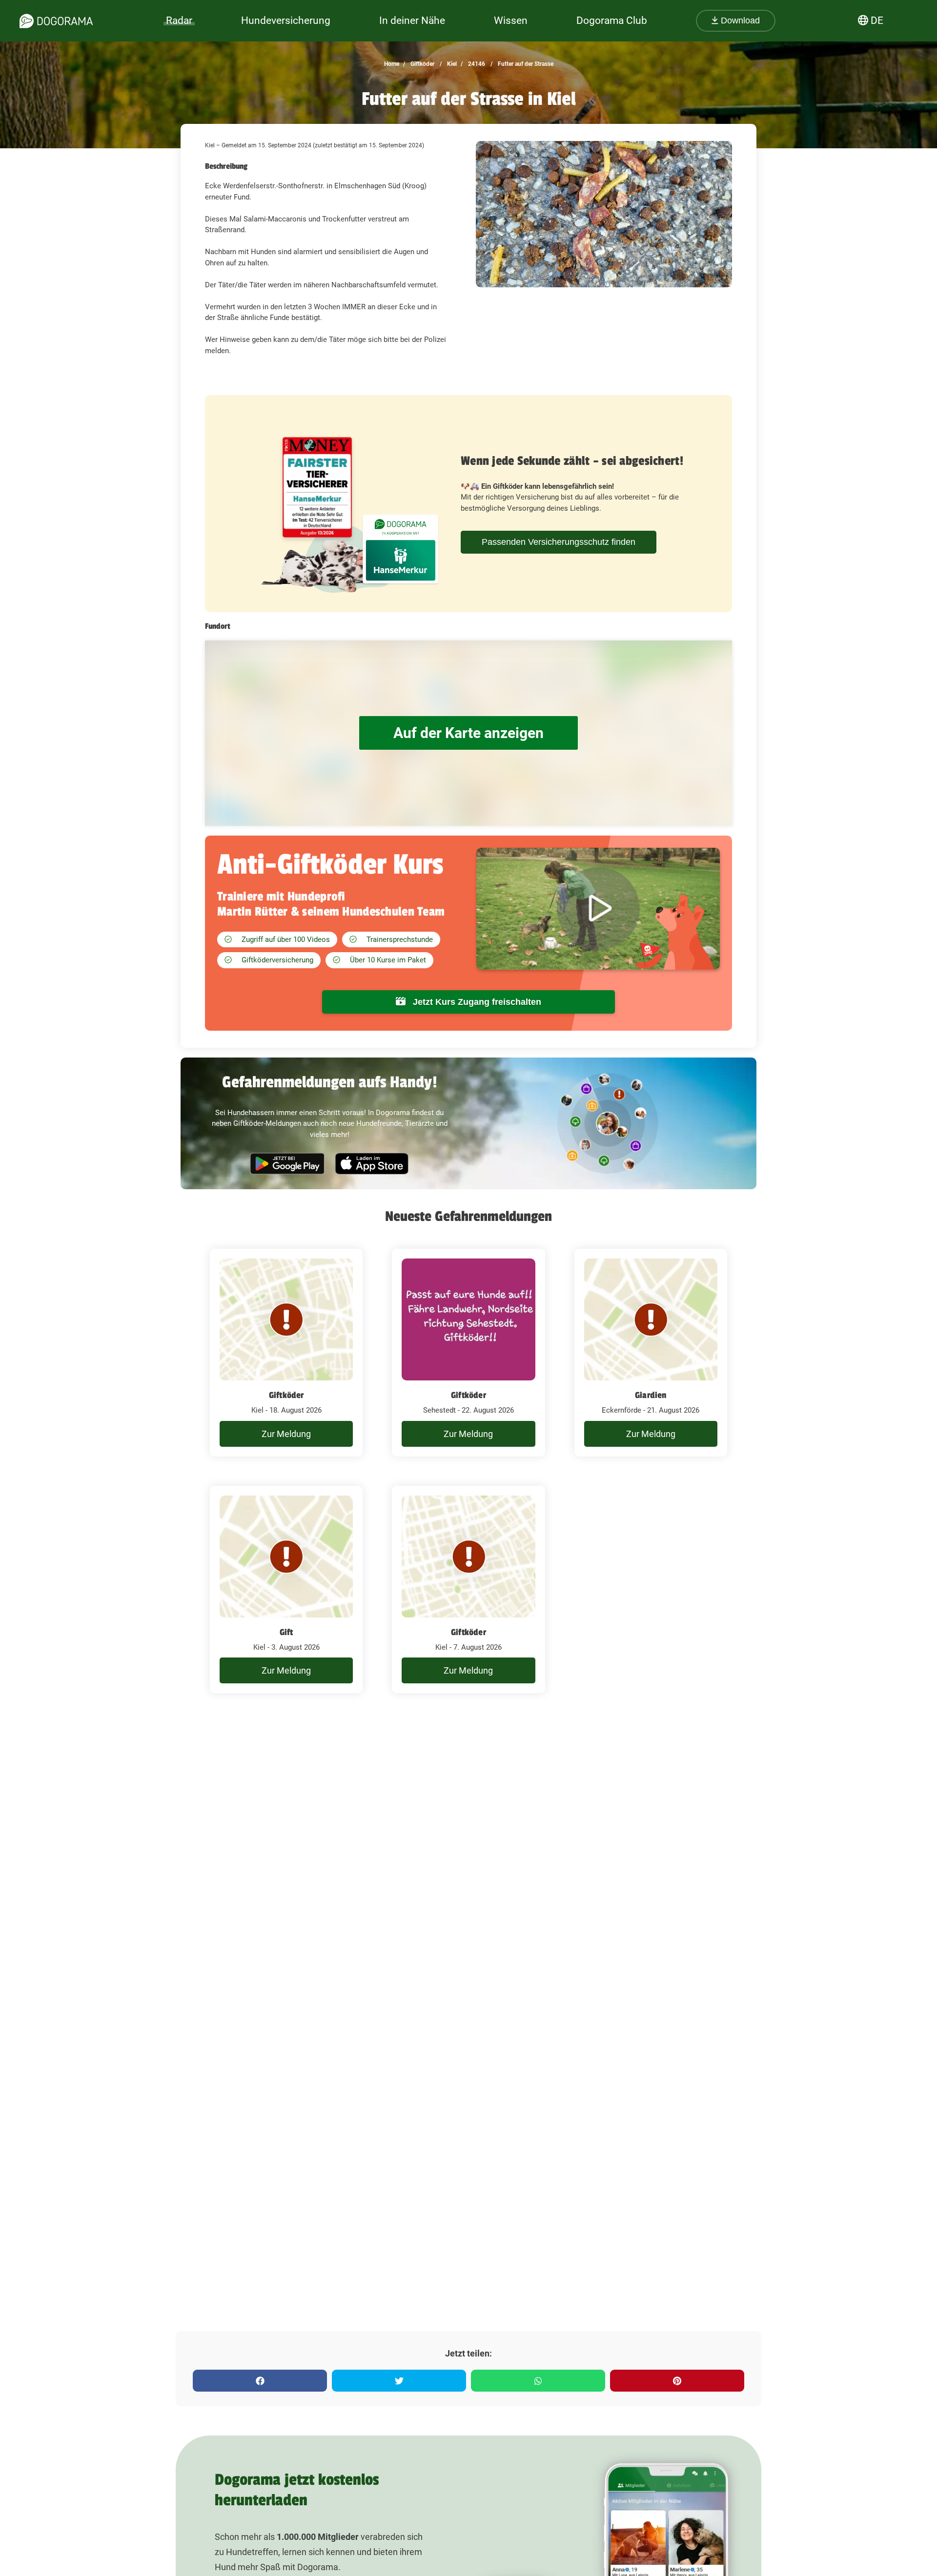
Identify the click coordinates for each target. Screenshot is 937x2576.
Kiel (451, 64)
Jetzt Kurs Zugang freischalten (476, 1002)
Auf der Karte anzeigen (468, 733)
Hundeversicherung (286, 20)
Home (392, 64)
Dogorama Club (612, 20)
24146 (476, 64)
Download (739, 20)
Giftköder (422, 64)
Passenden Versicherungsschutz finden (559, 542)
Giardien (651, 1395)
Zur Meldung (286, 1434)
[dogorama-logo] (56, 21)
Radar (179, 20)
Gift (286, 1632)
